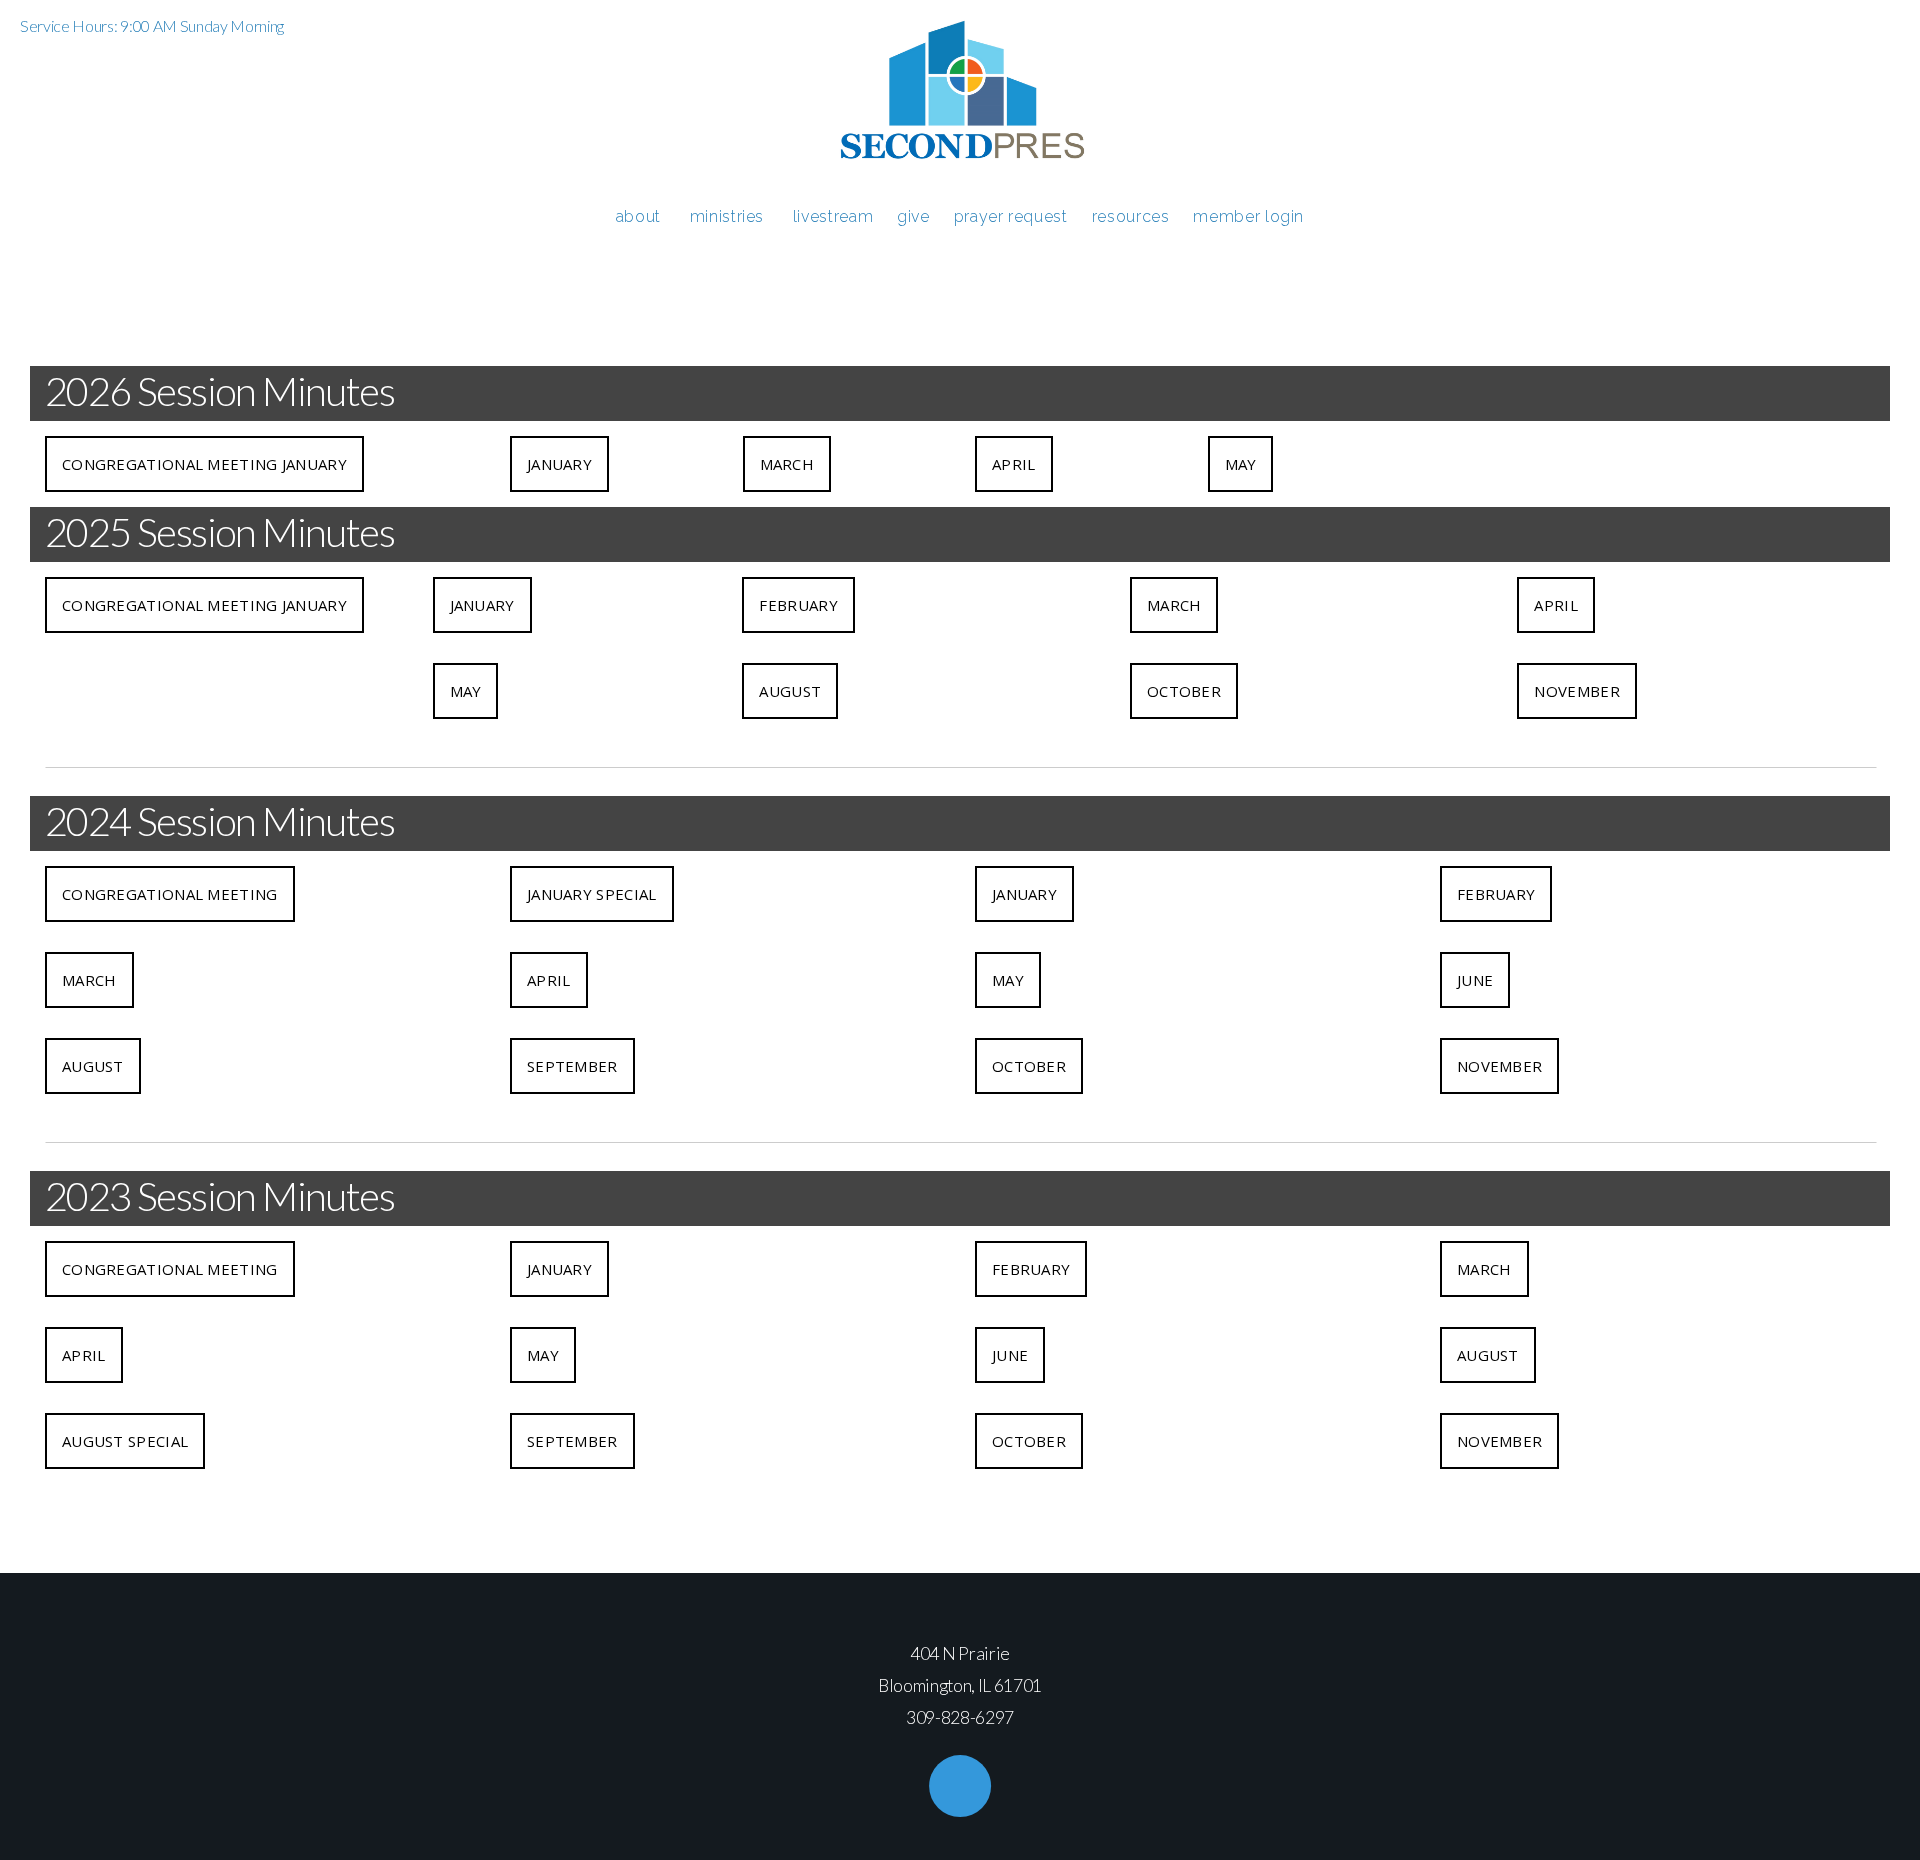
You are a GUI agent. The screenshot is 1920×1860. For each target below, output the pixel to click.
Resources (1131, 216)
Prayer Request (1011, 216)
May (1241, 464)
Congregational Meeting (170, 894)
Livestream (833, 216)
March (787, 464)
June (1475, 980)
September (572, 1066)
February (798, 605)
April (1014, 464)
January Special (592, 894)
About (641, 216)
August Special (125, 1441)
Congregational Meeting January (204, 464)
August (790, 691)
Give (913, 216)
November (1576, 691)
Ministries (729, 216)
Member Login (1248, 216)
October (1184, 691)
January (559, 464)
